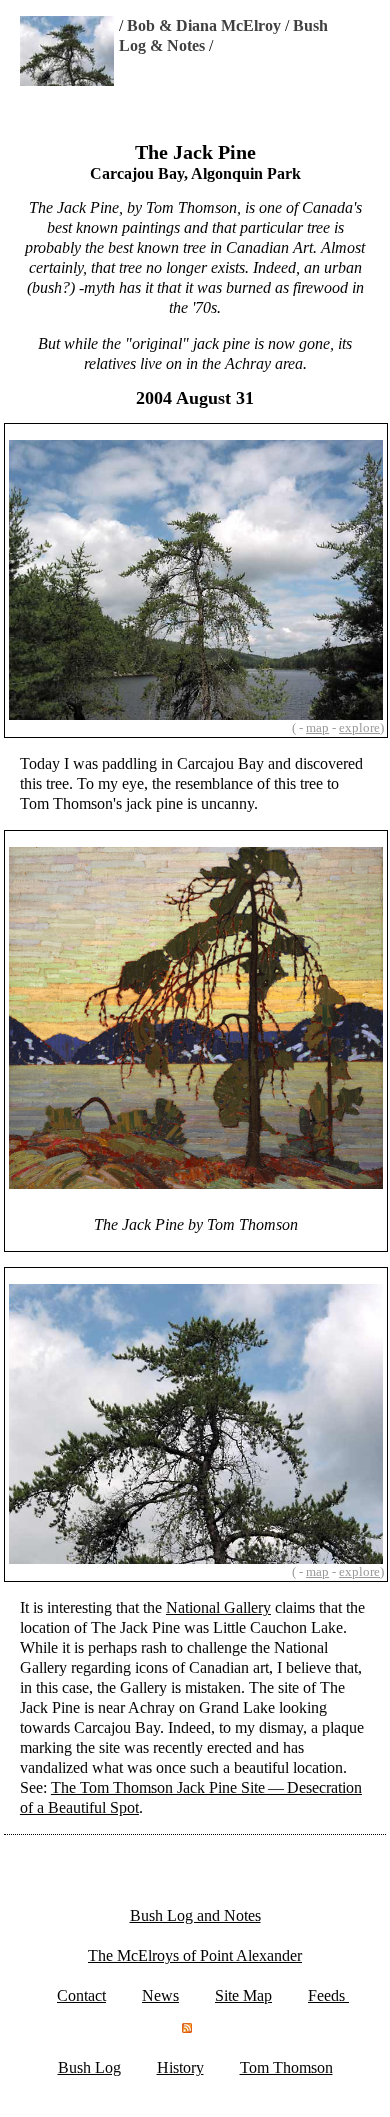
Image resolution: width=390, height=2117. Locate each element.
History (180, 2067)
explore (359, 727)
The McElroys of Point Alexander (195, 1955)
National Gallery (218, 1607)
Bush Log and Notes (195, 1915)
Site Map (243, 1995)
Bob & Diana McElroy (204, 25)
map (317, 727)
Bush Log (89, 2067)
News (160, 1995)
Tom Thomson (286, 2067)
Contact (81, 1995)
